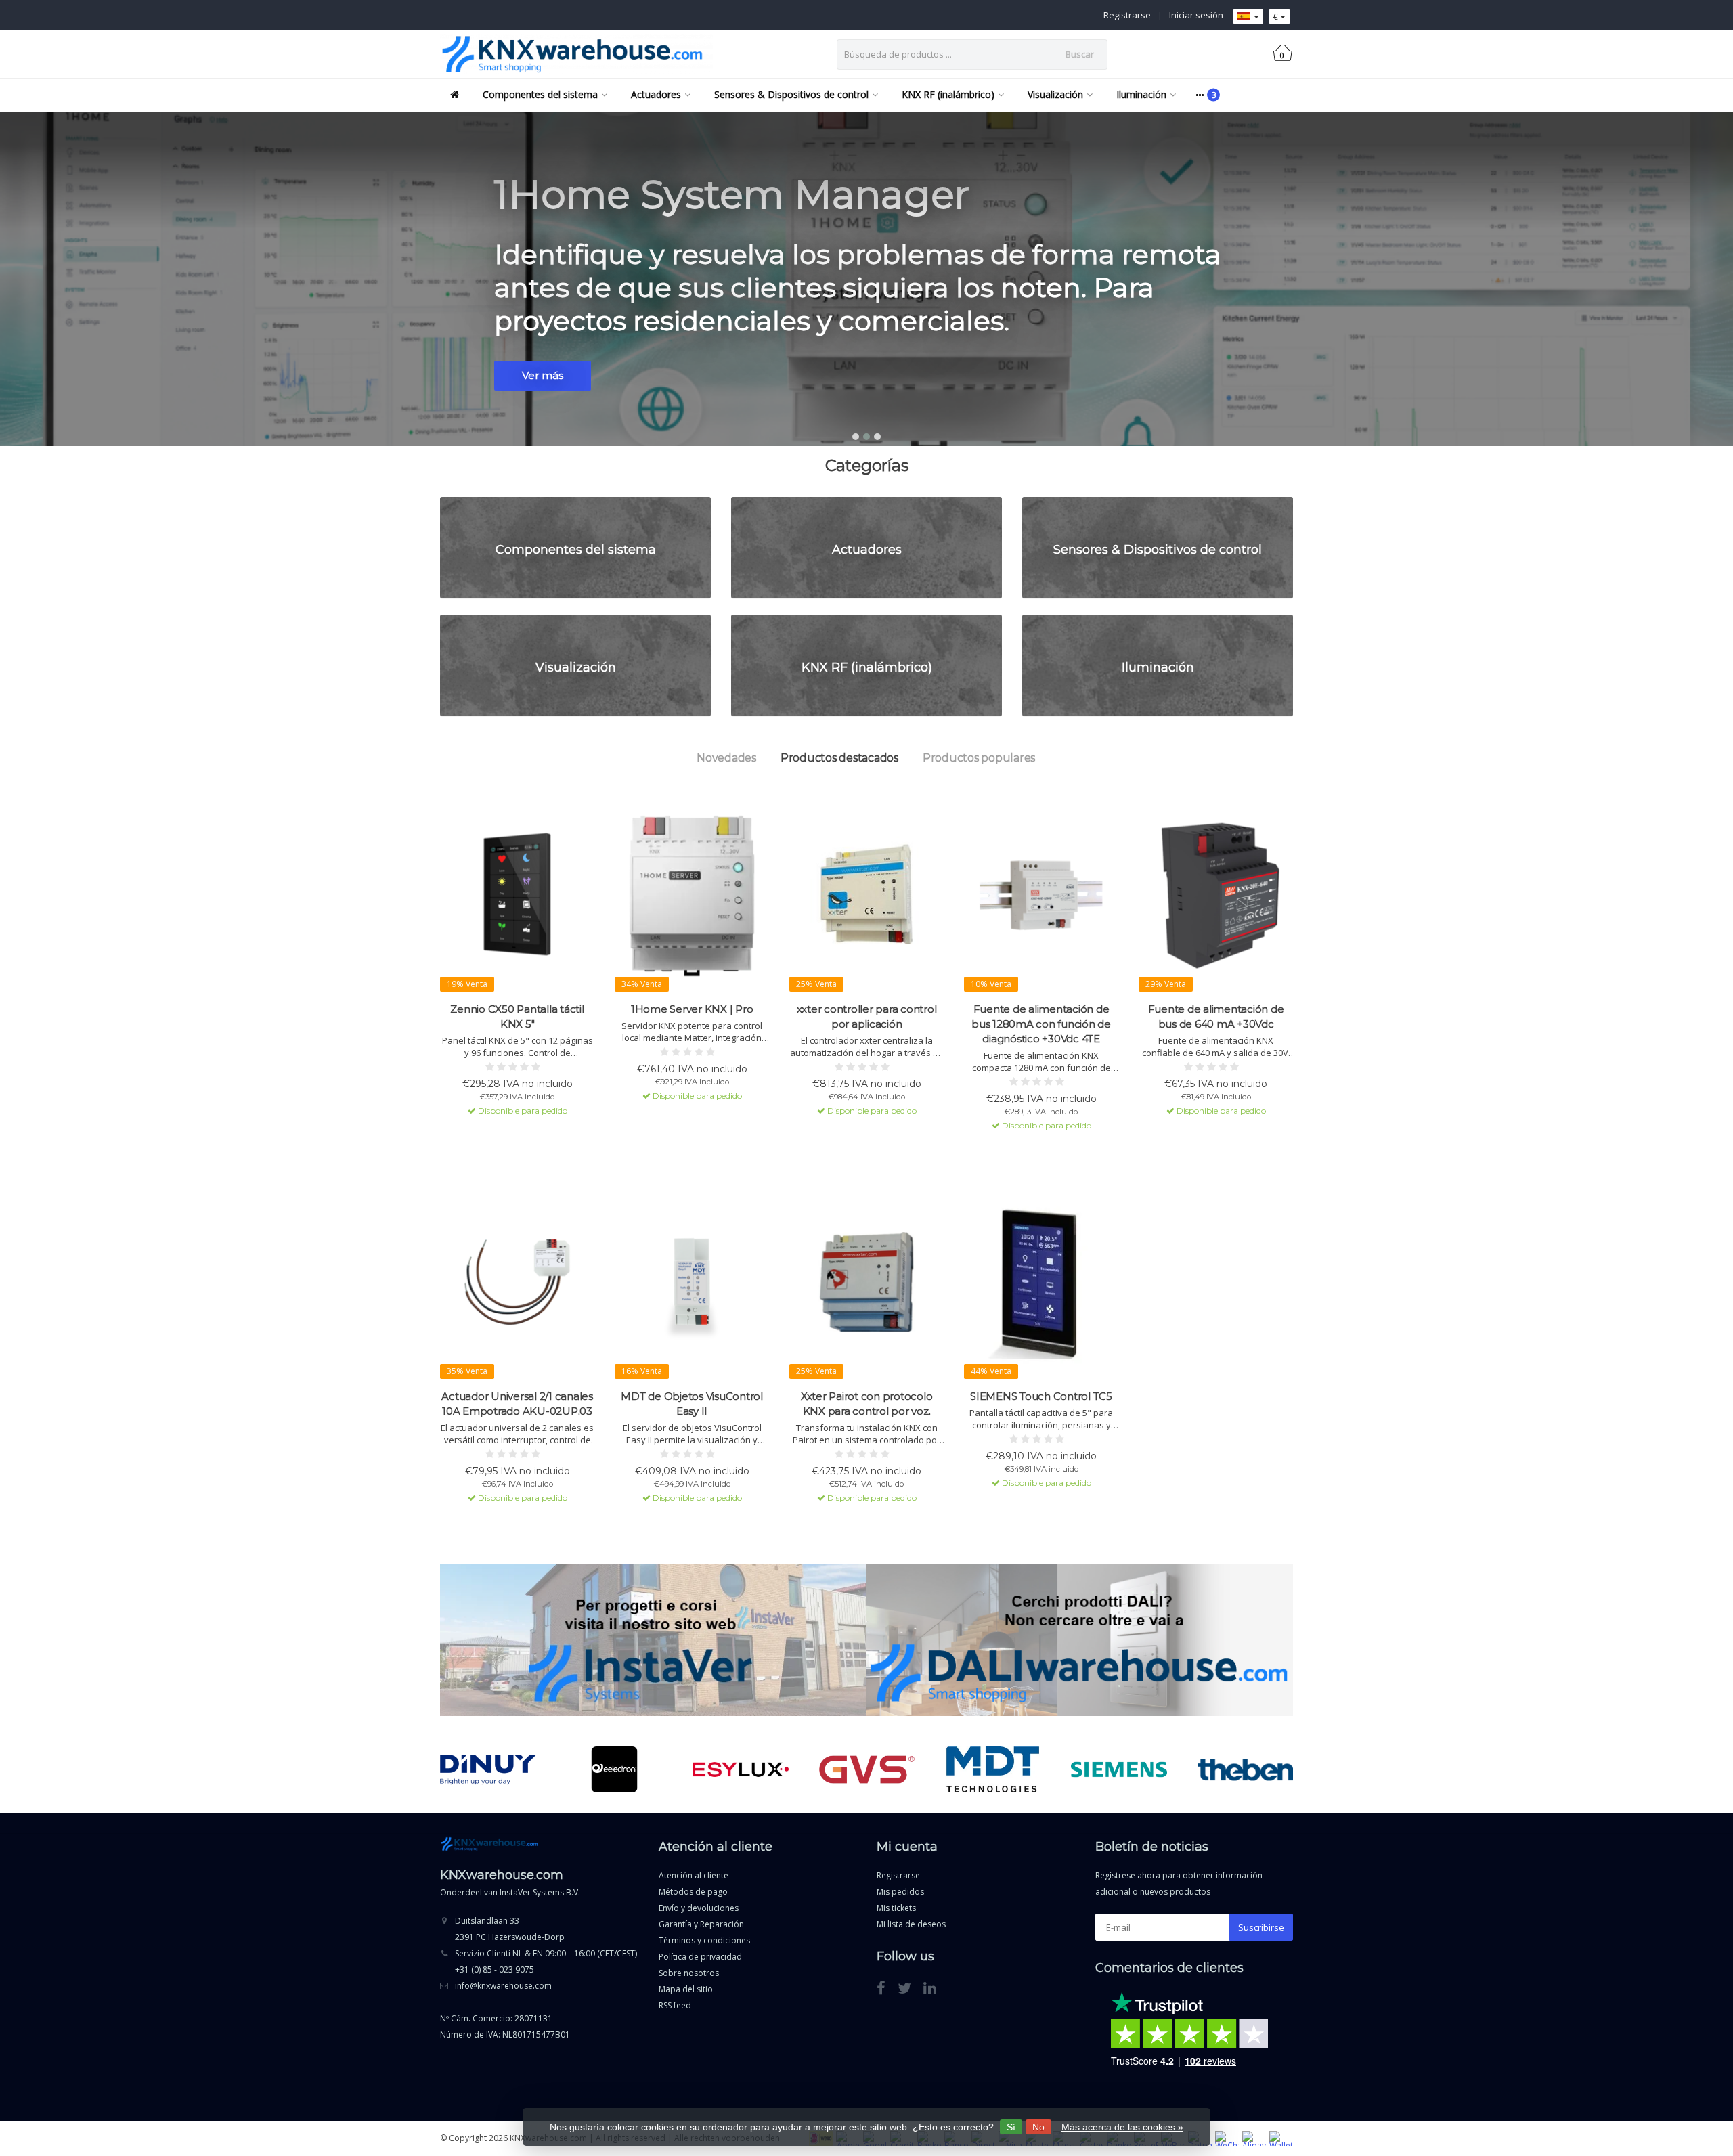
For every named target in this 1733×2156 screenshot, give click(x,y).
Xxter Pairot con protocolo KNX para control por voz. (867, 1404)
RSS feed (675, 2005)
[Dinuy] (488, 1769)
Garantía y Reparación (701, 1924)
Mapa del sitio (686, 1989)
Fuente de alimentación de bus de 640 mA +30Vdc (1216, 1016)
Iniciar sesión (1196, 15)
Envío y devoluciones (699, 1908)
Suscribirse (1261, 1927)
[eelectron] (614, 1769)
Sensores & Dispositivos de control (791, 94)
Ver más (543, 375)
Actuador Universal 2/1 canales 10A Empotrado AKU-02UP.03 (517, 1404)
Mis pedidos (900, 1892)
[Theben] (1245, 1769)
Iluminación (1141, 94)
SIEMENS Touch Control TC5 (1041, 1396)
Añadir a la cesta (511, 1135)
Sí (1011, 2127)
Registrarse (1127, 15)
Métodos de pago (693, 1892)
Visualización (1055, 94)
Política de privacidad (700, 1957)
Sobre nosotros (689, 1973)
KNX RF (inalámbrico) (948, 94)
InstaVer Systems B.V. (540, 1892)
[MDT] (993, 1769)
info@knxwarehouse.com (503, 1986)
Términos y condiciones (704, 1940)
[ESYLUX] (740, 1769)
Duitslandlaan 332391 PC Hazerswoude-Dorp (510, 1929)
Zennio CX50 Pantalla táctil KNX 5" (517, 1016)
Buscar (1080, 54)
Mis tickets (896, 1908)
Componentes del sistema (540, 94)
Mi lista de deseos (911, 1924)
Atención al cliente (694, 1875)
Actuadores (656, 94)
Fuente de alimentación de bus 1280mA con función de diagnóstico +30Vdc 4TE (1041, 1024)
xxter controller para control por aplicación (867, 1016)
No (1038, 2127)
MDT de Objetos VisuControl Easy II (692, 1404)
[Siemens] (1119, 1769)
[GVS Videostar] (867, 1769)
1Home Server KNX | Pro (692, 1009)
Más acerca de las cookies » (1122, 2127)
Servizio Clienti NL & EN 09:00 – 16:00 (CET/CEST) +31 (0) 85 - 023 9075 (546, 1961)
